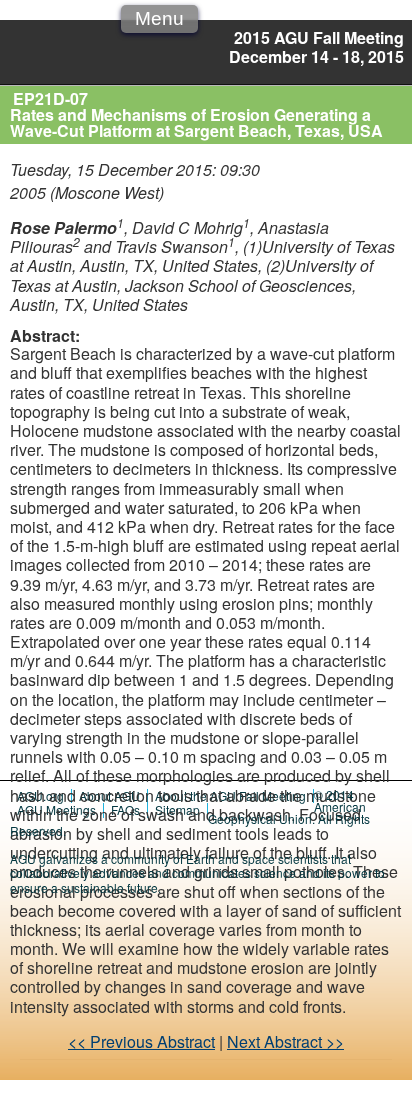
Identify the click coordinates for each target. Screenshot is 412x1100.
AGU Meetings (56, 809)
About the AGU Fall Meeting (230, 795)
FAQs (125, 809)
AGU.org (40, 795)
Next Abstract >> (285, 1041)
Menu (159, 18)
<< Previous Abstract (141, 1041)
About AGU (109, 795)
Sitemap (177, 809)
